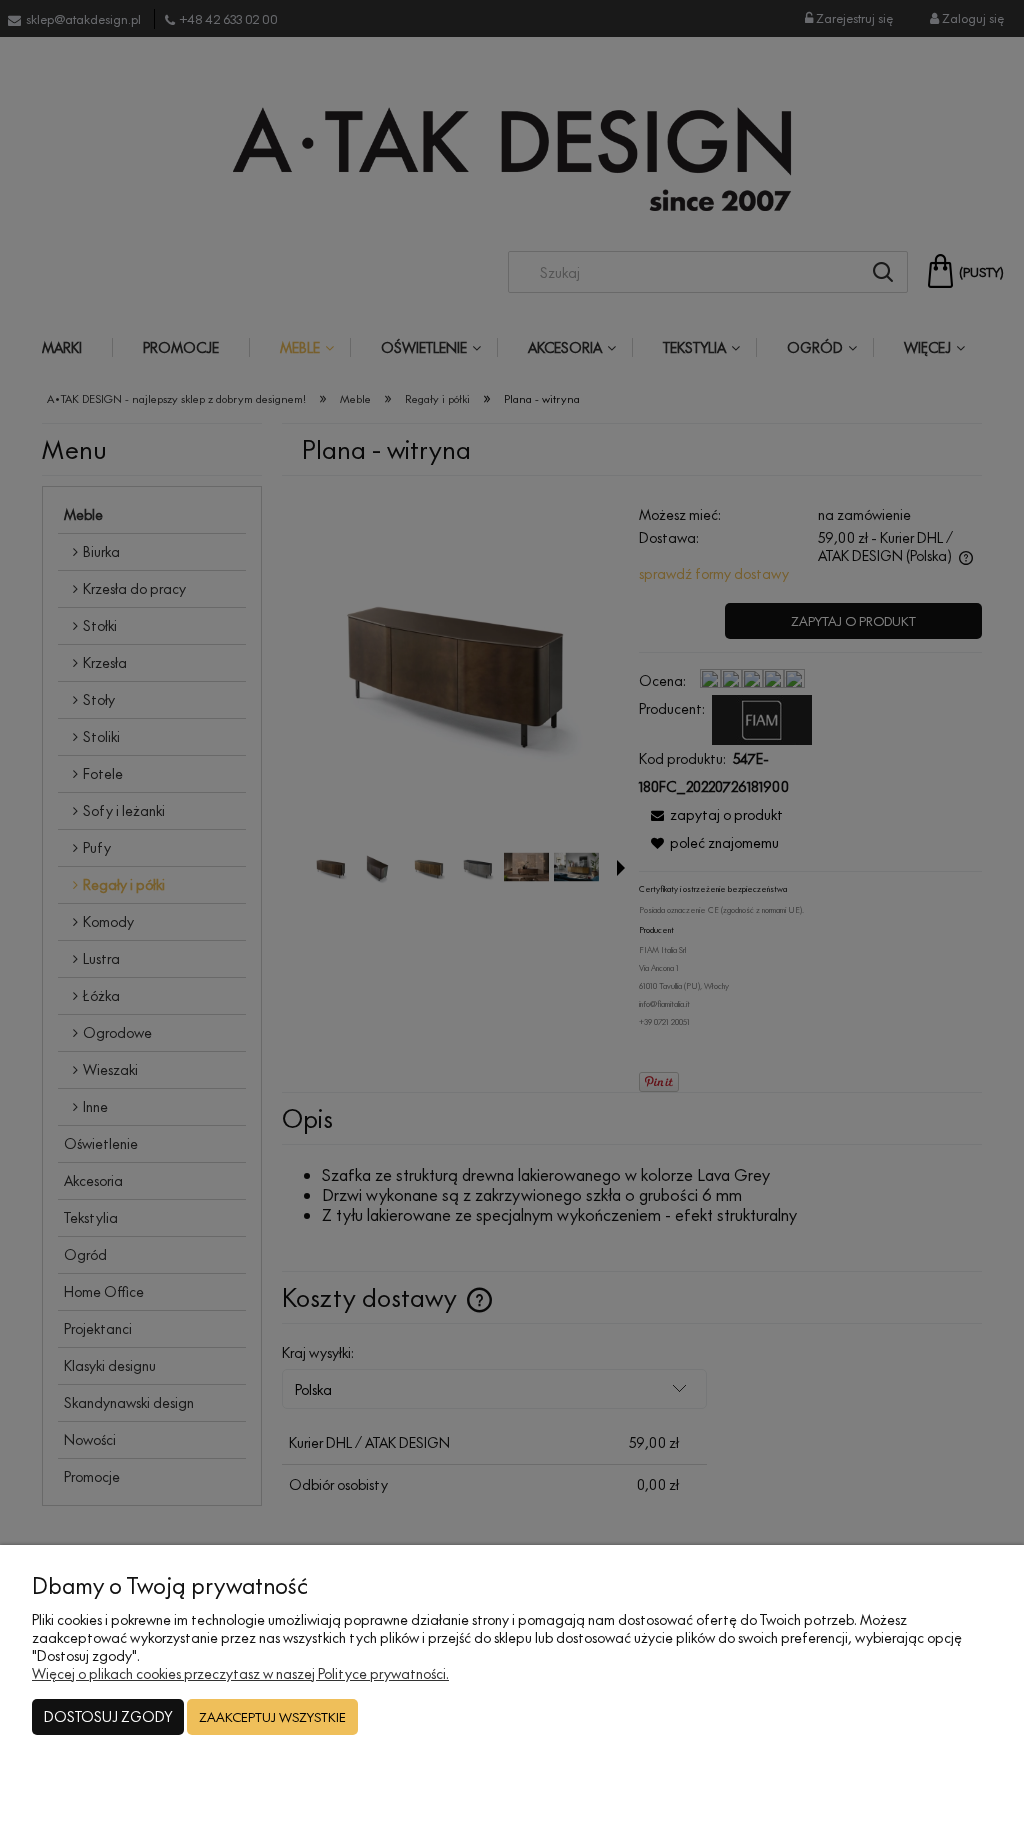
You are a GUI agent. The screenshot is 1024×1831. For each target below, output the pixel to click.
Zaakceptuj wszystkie (272, 1717)
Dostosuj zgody (108, 1716)
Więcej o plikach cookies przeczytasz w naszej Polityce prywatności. (240, 1673)
